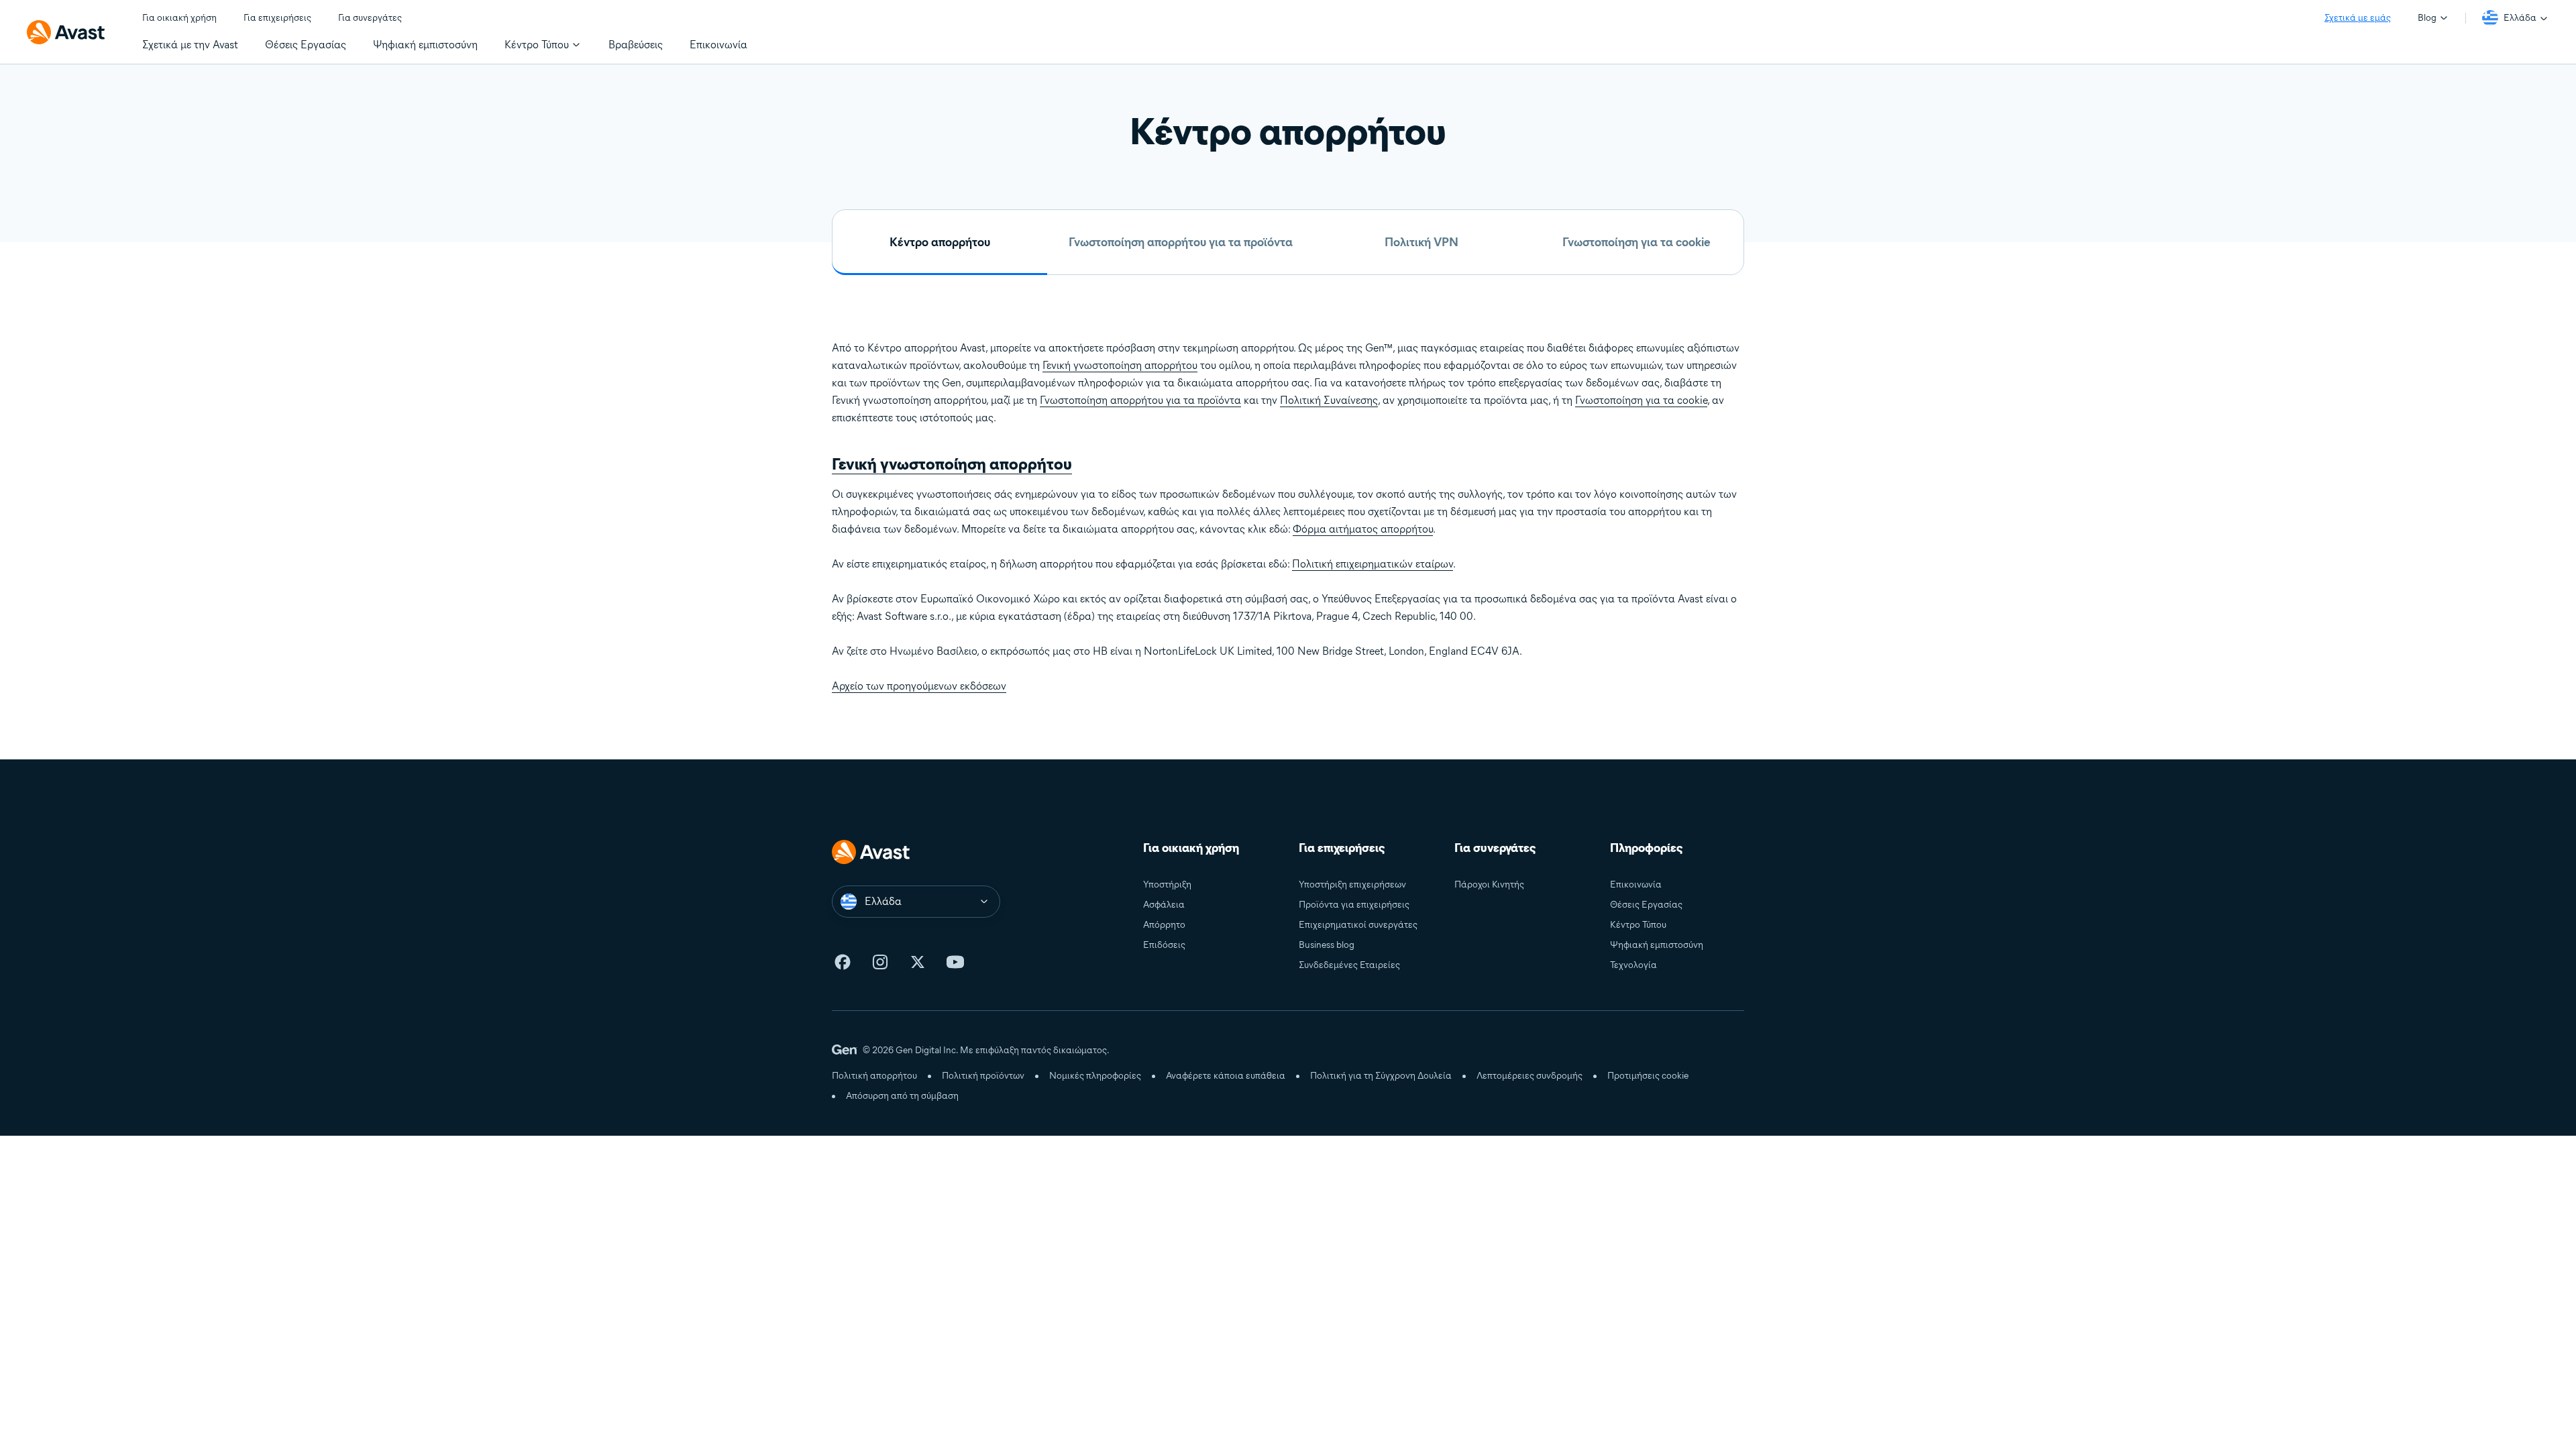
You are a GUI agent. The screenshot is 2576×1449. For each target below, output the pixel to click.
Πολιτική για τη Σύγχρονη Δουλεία (1381, 1076)
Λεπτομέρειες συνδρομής (1529, 1076)
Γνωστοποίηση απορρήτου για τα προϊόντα (1181, 242)
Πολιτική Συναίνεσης (1329, 400)
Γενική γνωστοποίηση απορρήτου (1120, 365)
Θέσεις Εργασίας (1646, 905)
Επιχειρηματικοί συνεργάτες (1358, 925)
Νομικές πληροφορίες (1095, 1076)
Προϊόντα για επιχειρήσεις (1354, 905)
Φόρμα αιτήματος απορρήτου (1363, 529)
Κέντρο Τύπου (1638, 925)
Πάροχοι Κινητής (1489, 884)
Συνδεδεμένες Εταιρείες (1349, 965)
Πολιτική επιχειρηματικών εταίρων (1373, 564)
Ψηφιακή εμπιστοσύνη (1657, 945)
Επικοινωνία (1636, 884)
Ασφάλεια (1164, 905)
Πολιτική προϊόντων (983, 1076)
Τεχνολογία (1633, 965)
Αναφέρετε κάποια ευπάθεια (1226, 1076)
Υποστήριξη (1167, 884)
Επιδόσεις (1164, 945)
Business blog (1327, 945)
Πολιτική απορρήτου (874, 1076)
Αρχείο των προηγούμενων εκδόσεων (919, 686)
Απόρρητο (1164, 925)
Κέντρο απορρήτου (940, 242)
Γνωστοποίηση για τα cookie (1636, 242)
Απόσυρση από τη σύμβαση (902, 1096)
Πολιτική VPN (1421, 242)
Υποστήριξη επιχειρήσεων (1352, 884)
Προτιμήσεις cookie (1648, 1076)
